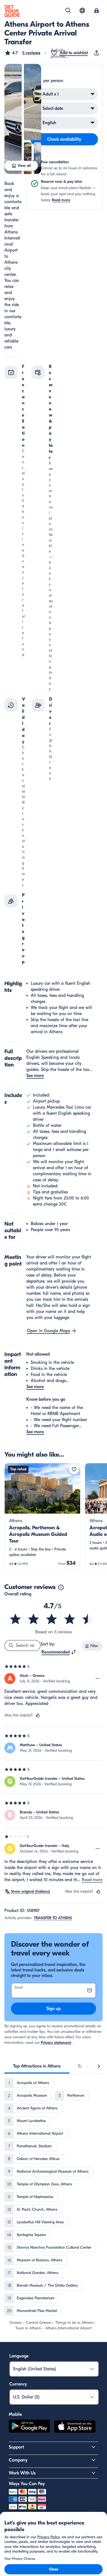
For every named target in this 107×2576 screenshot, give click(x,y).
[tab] (37, 2066)
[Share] (98, 53)
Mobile (15, 2414)
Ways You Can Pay (27, 2484)
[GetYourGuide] (12, 11)
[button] (22, 53)
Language (19, 2356)
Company (18, 2460)
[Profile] (97, 11)
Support (16, 2447)
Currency (18, 2384)
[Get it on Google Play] (29, 2427)
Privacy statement (56, 2043)
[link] (42, 1517)
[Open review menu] (98, 1679)
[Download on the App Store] (75, 2427)
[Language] (82, 10)
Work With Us (22, 2473)
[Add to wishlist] (74, 1469)
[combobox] (59, 1652)
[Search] (68, 10)
